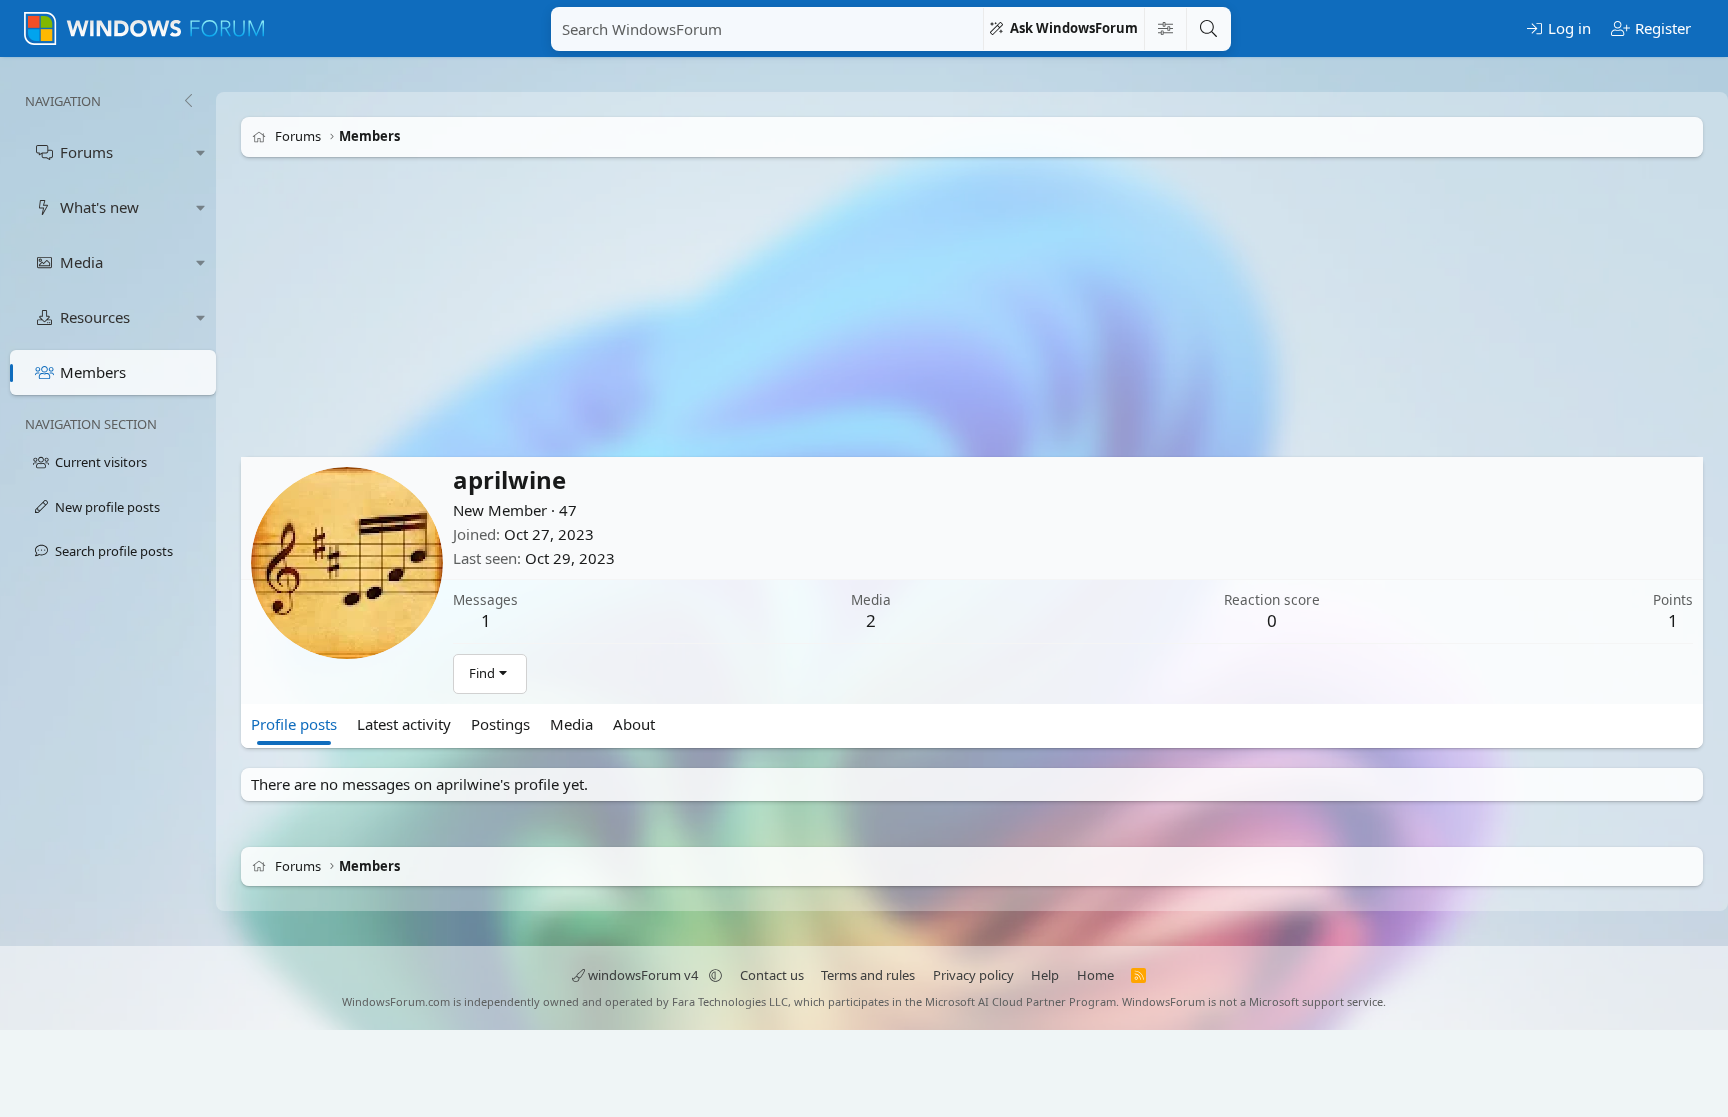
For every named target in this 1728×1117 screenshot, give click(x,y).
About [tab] (634, 724)
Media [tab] (571, 724)
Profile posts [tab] (294, 724)
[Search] (1208, 29)
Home (1095, 975)
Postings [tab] (500, 724)
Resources (95, 317)
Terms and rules (868, 975)
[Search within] (1165, 29)
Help (1045, 975)
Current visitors (101, 462)
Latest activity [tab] (404, 724)
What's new (99, 207)
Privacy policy (973, 975)
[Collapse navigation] (188, 101)
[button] (201, 152)
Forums (86, 152)
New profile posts (107, 507)
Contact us (772, 975)
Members (93, 372)
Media (81, 262)
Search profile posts (114, 551)
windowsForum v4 (643, 975)
